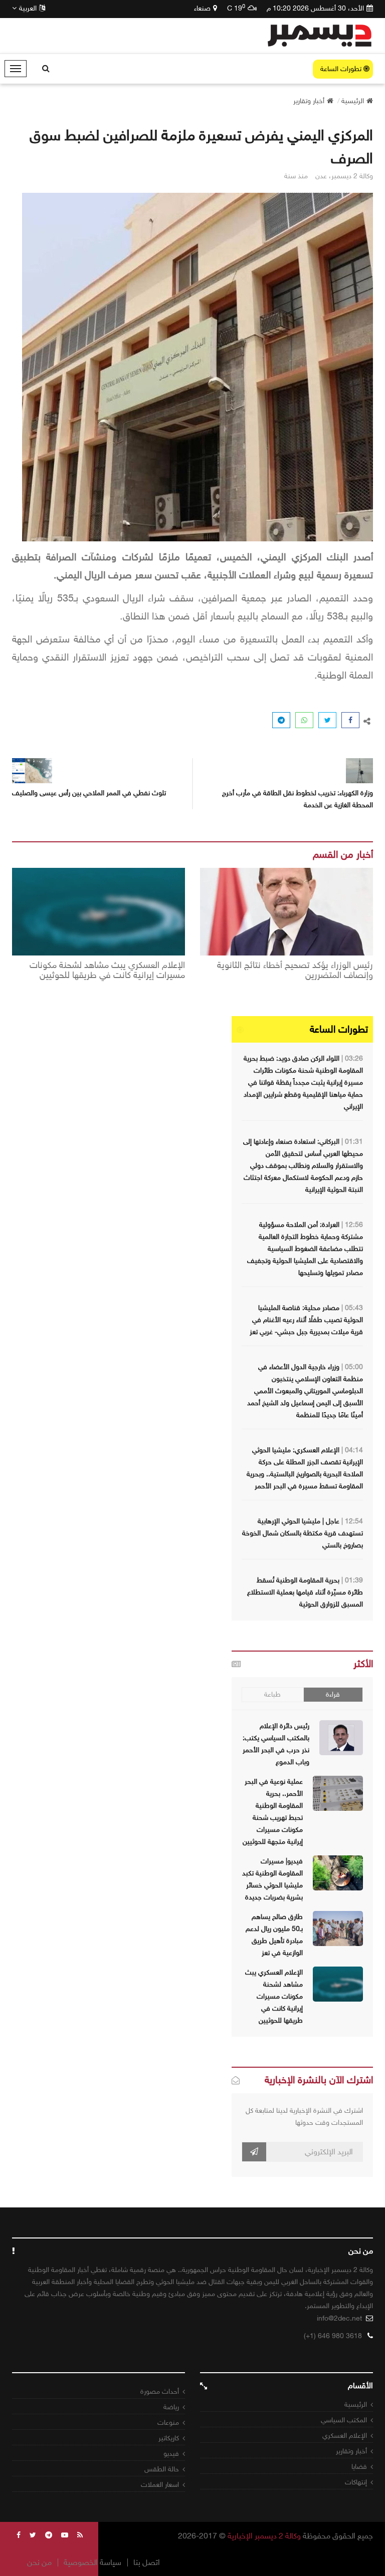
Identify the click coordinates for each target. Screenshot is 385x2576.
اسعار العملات (160, 2485)
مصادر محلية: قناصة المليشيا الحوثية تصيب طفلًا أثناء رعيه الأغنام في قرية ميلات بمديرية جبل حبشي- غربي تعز (306, 1320)
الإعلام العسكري (345, 2436)
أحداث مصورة (160, 2391)
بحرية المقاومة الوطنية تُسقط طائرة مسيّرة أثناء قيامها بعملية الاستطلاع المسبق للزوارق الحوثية (305, 1592)
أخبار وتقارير (351, 2451)
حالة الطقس (162, 2469)
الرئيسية (356, 2404)
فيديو (171, 2454)
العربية (28, 8)
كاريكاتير (169, 2438)
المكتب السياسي (344, 2420)
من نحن (39, 2562)
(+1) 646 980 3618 (333, 2336)
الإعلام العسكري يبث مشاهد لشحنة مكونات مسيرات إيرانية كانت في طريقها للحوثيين (107, 971)
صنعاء (202, 8)
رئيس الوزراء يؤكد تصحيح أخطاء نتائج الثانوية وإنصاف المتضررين (295, 971)
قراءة (333, 1694)
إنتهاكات (356, 2482)
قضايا (359, 2467)
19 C (236, 8)
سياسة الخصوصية (92, 2562)
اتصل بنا (147, 2562)
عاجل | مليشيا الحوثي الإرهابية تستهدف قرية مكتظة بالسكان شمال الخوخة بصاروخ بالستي (303, 1533)
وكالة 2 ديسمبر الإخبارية (264, 2536)
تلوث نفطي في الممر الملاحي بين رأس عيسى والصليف (89, 793)
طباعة (272, 1694)
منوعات (168, 2423)
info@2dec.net (339, 2318)
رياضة (171, 2407)
